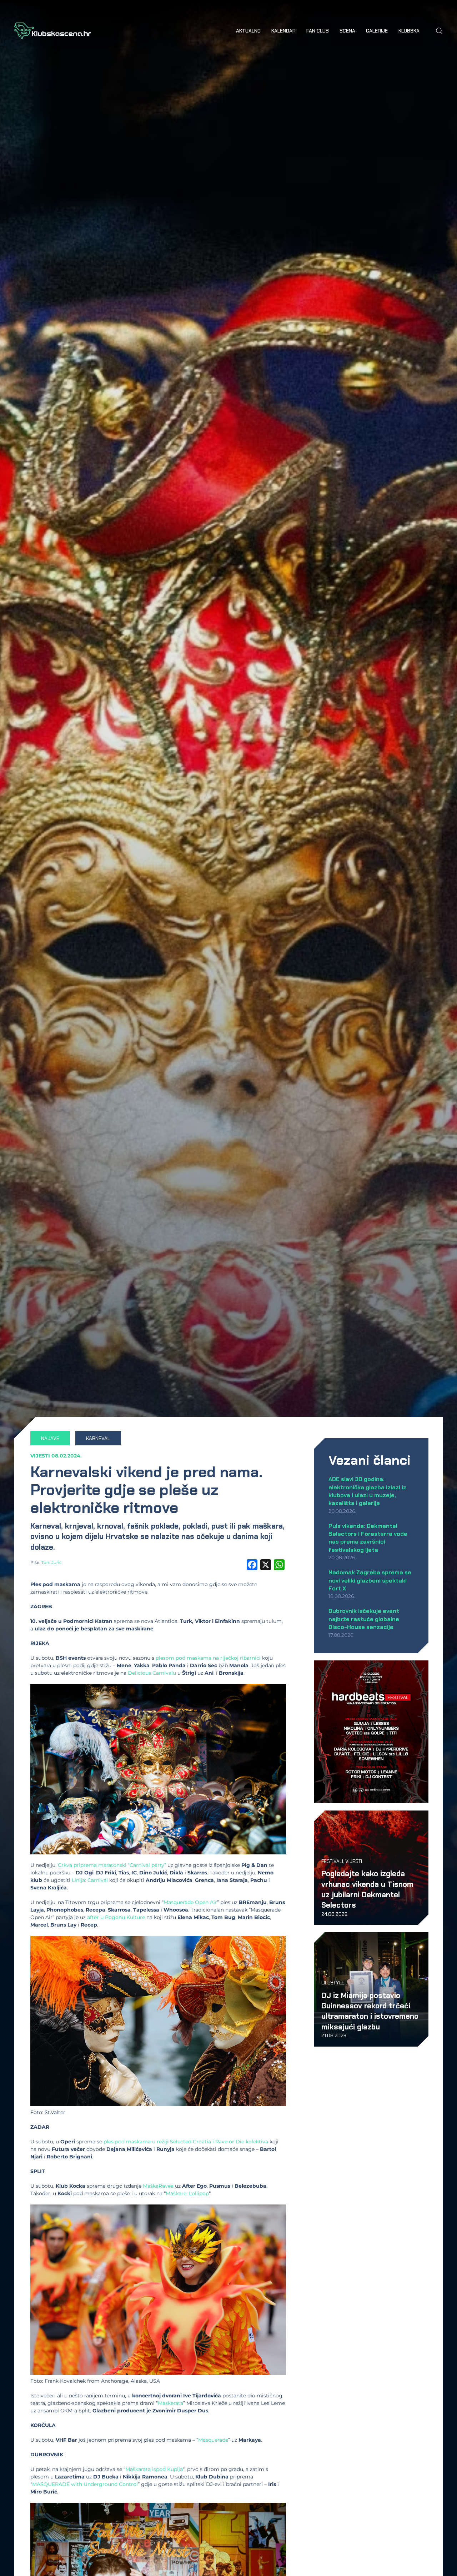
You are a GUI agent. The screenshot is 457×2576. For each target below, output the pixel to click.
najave (50, 1438)
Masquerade (213, 2440)
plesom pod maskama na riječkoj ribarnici (208, 1658)
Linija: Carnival (90, 1880)
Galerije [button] (377, 31)
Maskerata (170, 2403)
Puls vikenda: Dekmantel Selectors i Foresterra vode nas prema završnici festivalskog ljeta (368, 1538)
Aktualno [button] (248, 31)
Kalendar (283, 31)
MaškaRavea (158, 2186)
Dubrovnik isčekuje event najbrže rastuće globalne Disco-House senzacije (364, 1619)
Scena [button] (347, 31)
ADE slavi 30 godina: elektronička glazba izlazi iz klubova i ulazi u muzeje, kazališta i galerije (367, 1491)
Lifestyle (333, 1983)
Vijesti (40, 1456)
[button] (439, 31)
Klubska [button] (409, 31)
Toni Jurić (52, 1562)
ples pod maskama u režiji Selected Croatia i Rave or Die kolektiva (186, 2142)
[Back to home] (53, 31)
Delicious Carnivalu (152, 1673)
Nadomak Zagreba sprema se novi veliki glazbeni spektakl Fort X (370, 1580)
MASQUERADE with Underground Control (85, 2484)
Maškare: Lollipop (187, 2193)
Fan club (318, 31)
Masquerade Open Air (190, 1902)
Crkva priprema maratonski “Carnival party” (112, 1865)
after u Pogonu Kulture (116, 1917)
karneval (98, 1438)
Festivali (332, 1861)
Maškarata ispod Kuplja (154, 2469)
